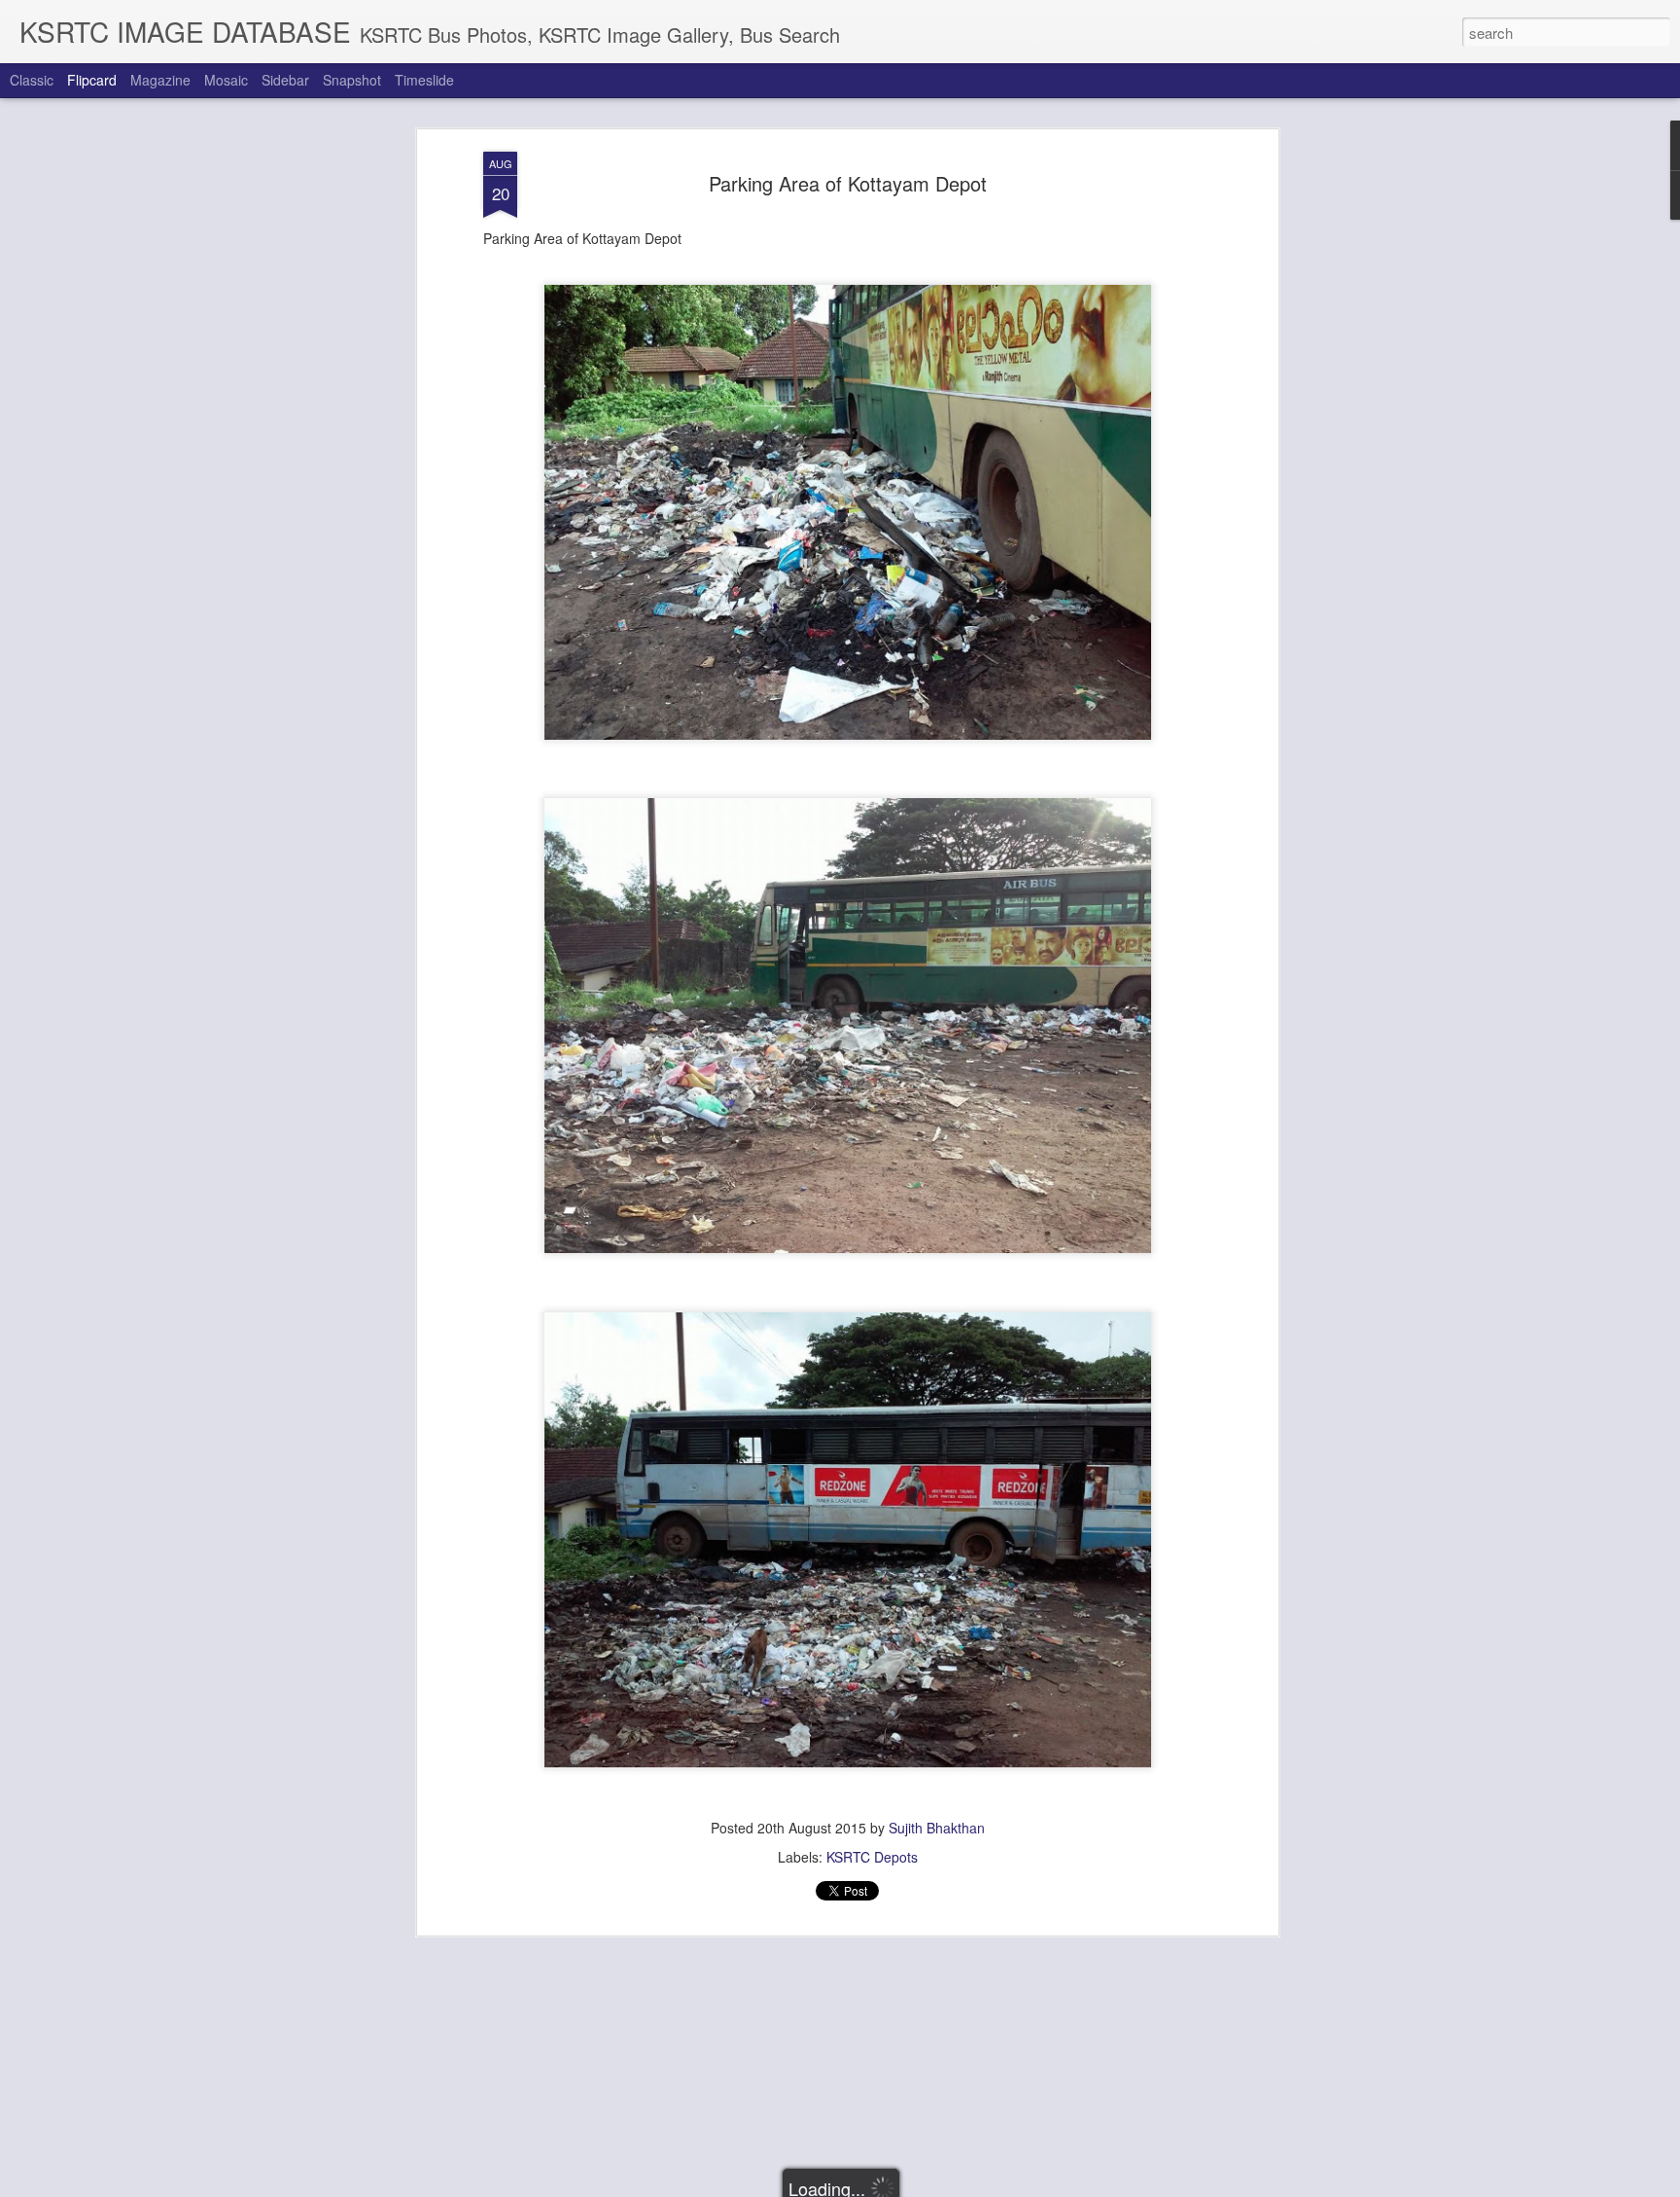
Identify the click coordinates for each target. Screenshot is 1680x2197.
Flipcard (92, 80)
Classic (32, 80)
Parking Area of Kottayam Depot (848, 183)
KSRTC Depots (872, 1857)
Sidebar (285, 80)
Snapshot (352, 80)
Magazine (160, 80)
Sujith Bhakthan (937, 1828)
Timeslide (424, 80)
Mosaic (226, 80)
